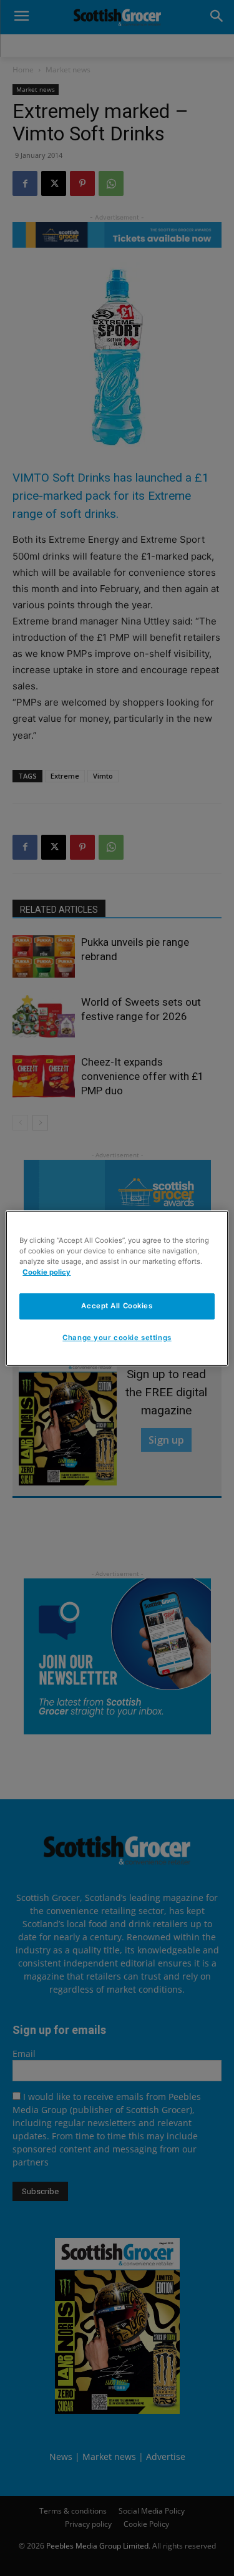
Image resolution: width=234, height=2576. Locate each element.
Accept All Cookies (117, 1306)
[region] (117, 1288)
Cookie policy (46, 1272)
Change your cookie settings (117, 1338)
